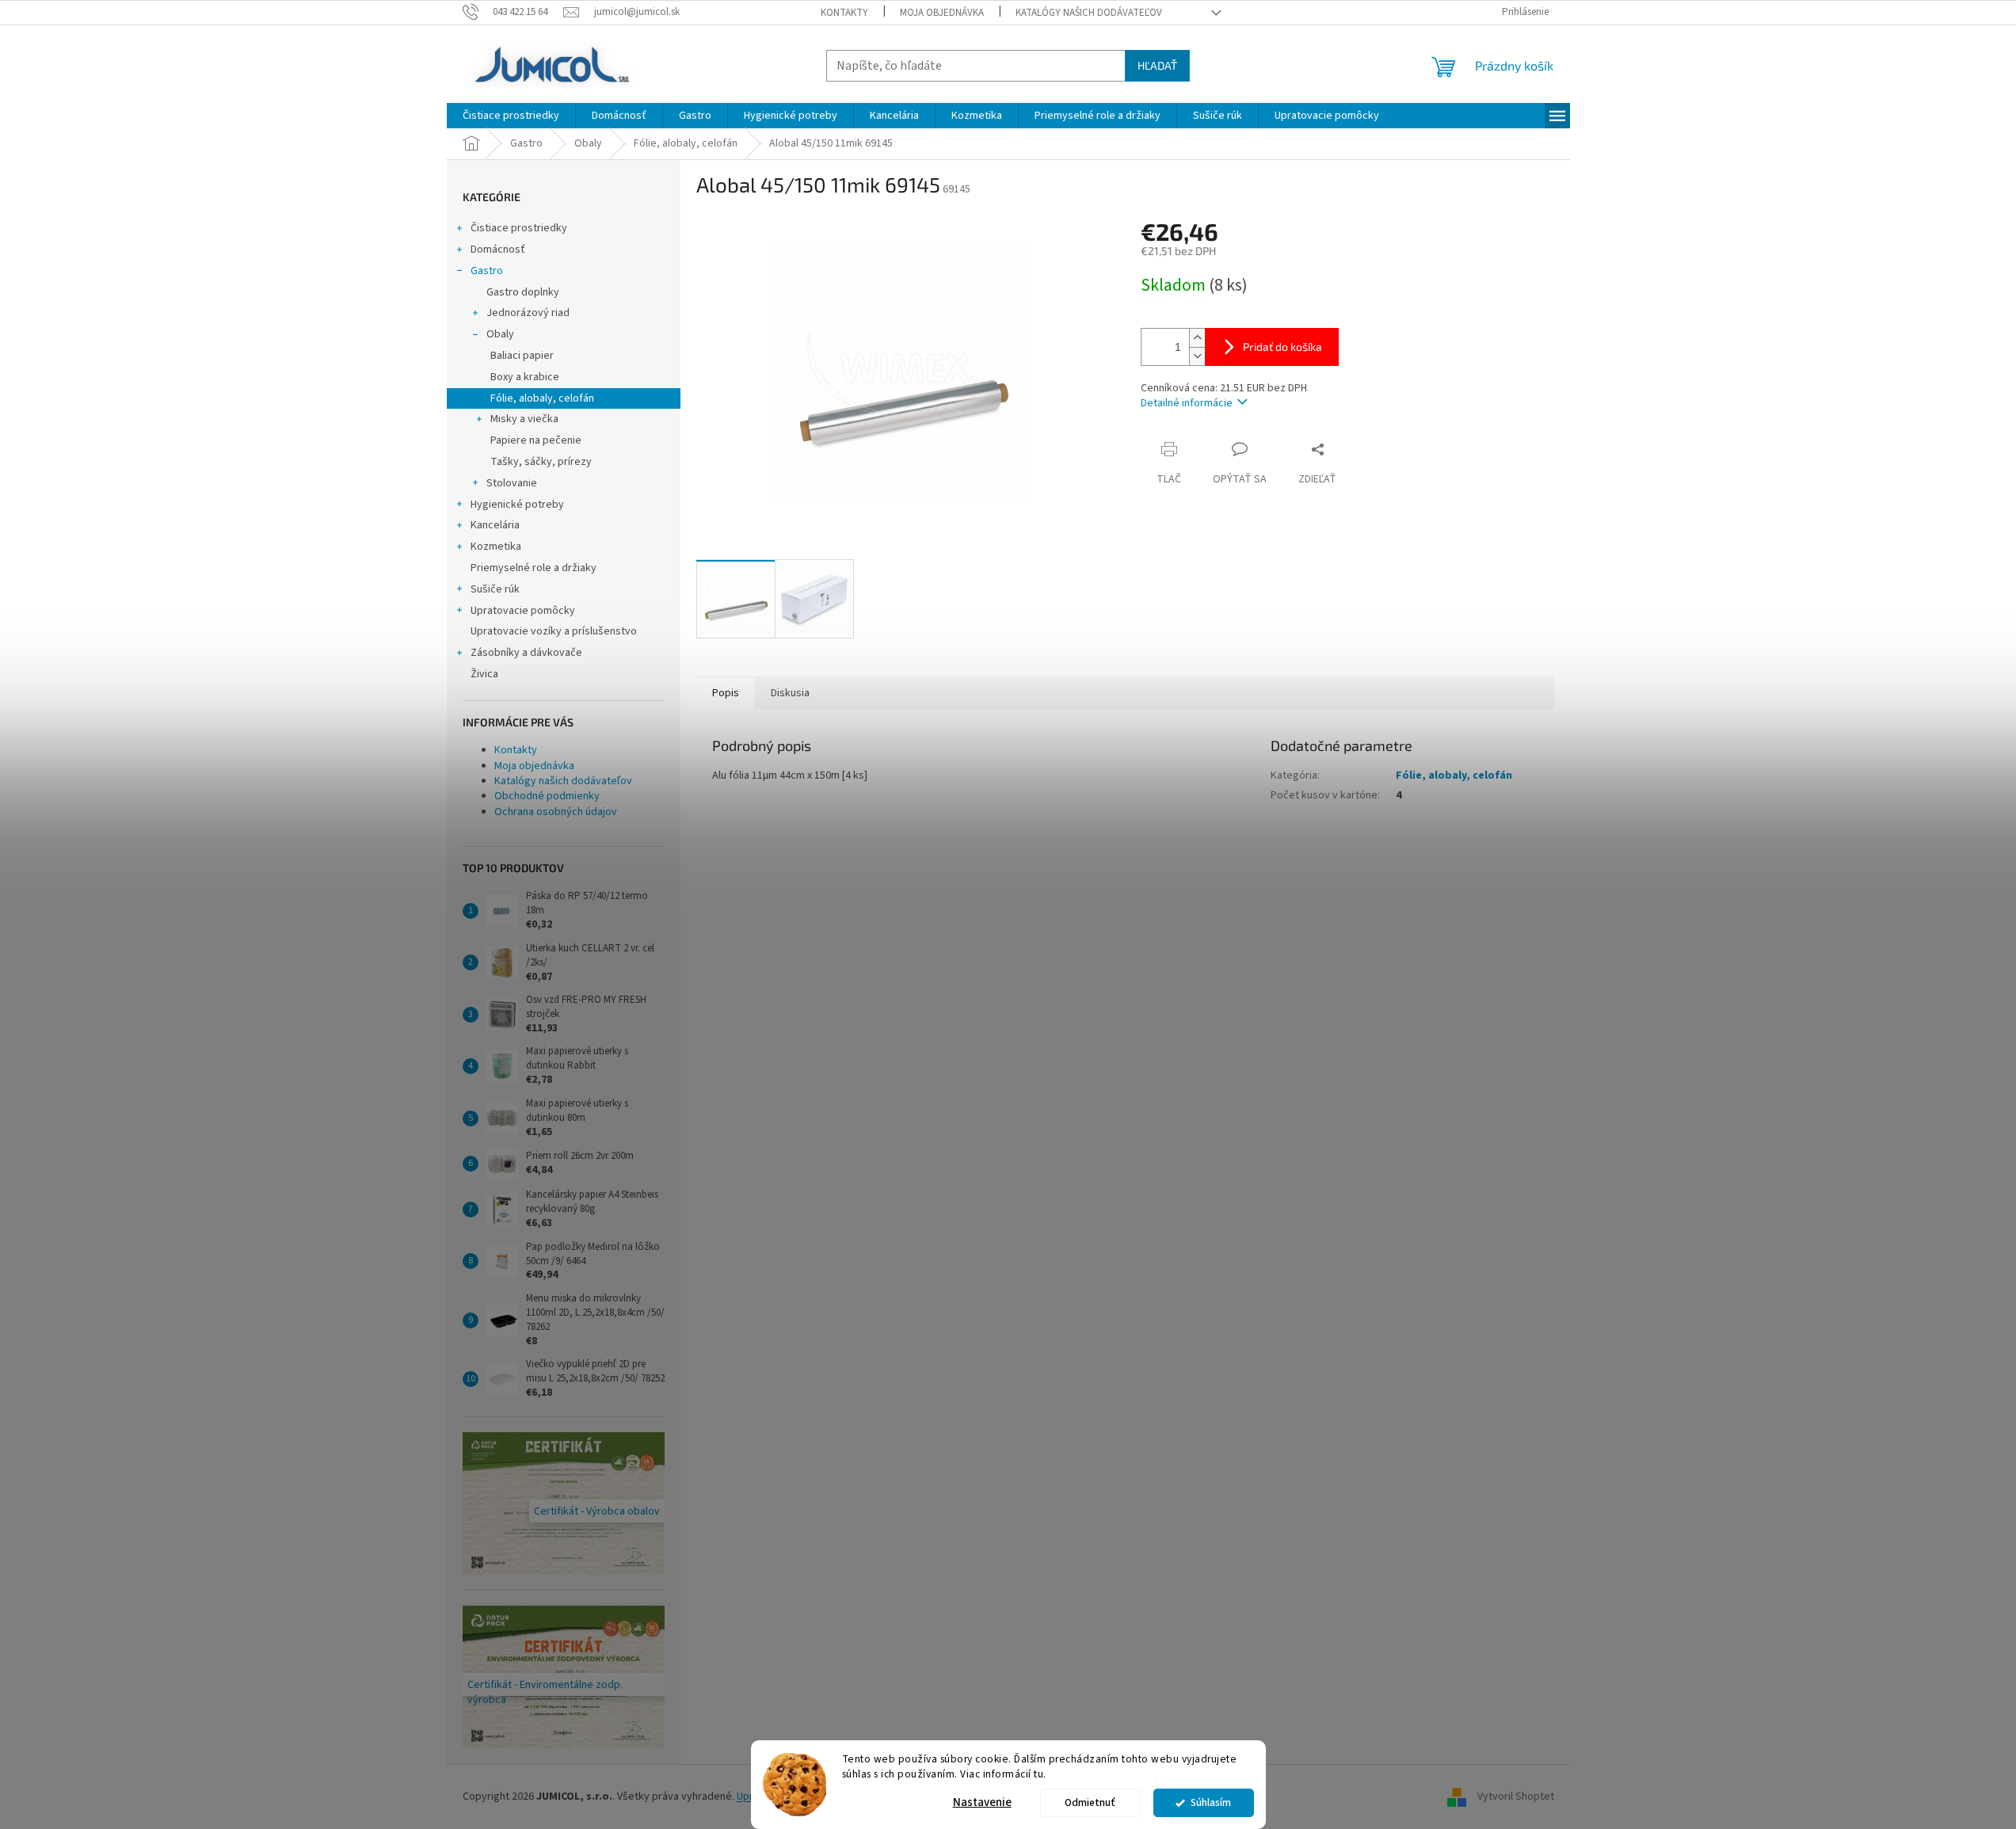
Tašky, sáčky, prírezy (541, 462)
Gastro (487, 271)
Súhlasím (1211, 1802)
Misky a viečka (524, 419)
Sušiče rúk (495, 589)
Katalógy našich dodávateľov (1089, 13)
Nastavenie (982, 1802)
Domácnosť (498, 250)
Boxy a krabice (525, 377)
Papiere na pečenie (536, 440)
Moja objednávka (942, 13)
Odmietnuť (1090, 1802)
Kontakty (844, 13)
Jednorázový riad (528, 313)
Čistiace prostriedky (519, 228)
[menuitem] (511, 116)
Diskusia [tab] (790, 693)
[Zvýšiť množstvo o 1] (1197, 338)
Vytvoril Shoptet (1516, 1797)
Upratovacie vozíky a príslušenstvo (554, 631)
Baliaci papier (522, 356)
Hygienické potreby (517, 505)
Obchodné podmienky (547, 796)
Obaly (500, 334)
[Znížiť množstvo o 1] (1197, 356)
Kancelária (495, 525)
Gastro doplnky (523, 292)
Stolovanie (512, 483)
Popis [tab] (726, 693)
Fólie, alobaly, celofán (542, 398)
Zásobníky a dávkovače (526, 653)
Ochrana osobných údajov (556, 812)
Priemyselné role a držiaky (534, 568)
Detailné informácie (1187, 403)
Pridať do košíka (1282, 347)
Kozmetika (496, 547)
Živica (484, 674)
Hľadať (1157, 65)
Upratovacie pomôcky (523, 611)
